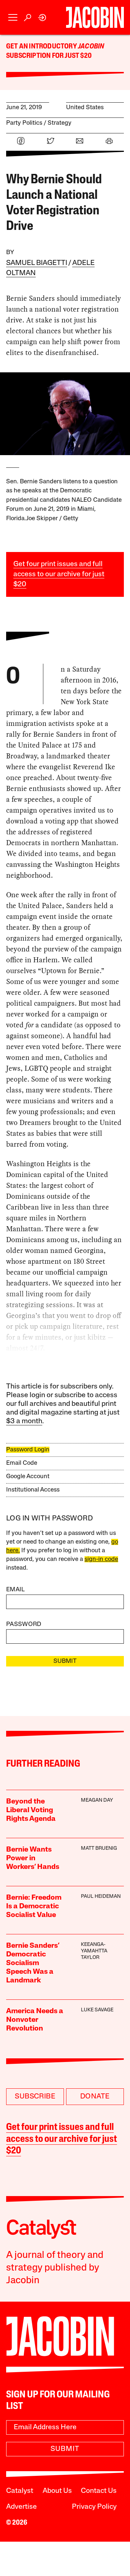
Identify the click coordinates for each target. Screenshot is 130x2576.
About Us (57, 2491)
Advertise (21, 2507)
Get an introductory (42, 47)
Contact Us (99, 2491)
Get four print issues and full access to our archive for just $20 (59, 574)
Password (24, 1624)
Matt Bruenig (99, 1848)
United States (85, 108)
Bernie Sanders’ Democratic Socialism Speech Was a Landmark (33, 1963)
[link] (42, 18)
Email (16, 1590)
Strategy (60, 123)
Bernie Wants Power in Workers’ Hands (33, 1858)
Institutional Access (33, 1490)
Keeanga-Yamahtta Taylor (94, 1951)
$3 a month (24, 1421)
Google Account (28, 1477)
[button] (13, 18)
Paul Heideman (101, 1897)
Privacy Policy (94, 2507)
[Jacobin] (95, 17)
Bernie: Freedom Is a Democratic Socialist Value (34, 1907)
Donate (95, 2097)
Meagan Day (97, 1800)
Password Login (28, 1450)
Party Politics (24, 123)
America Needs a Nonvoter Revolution (35, 2020)
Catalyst (20, 2491)
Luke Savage (97, 2010)
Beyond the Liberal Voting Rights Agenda (31, 1810)
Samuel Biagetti (37, 263)
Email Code (22, 1463)
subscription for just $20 (49, 56)
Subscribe (35, 2097)
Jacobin (91, 47)
